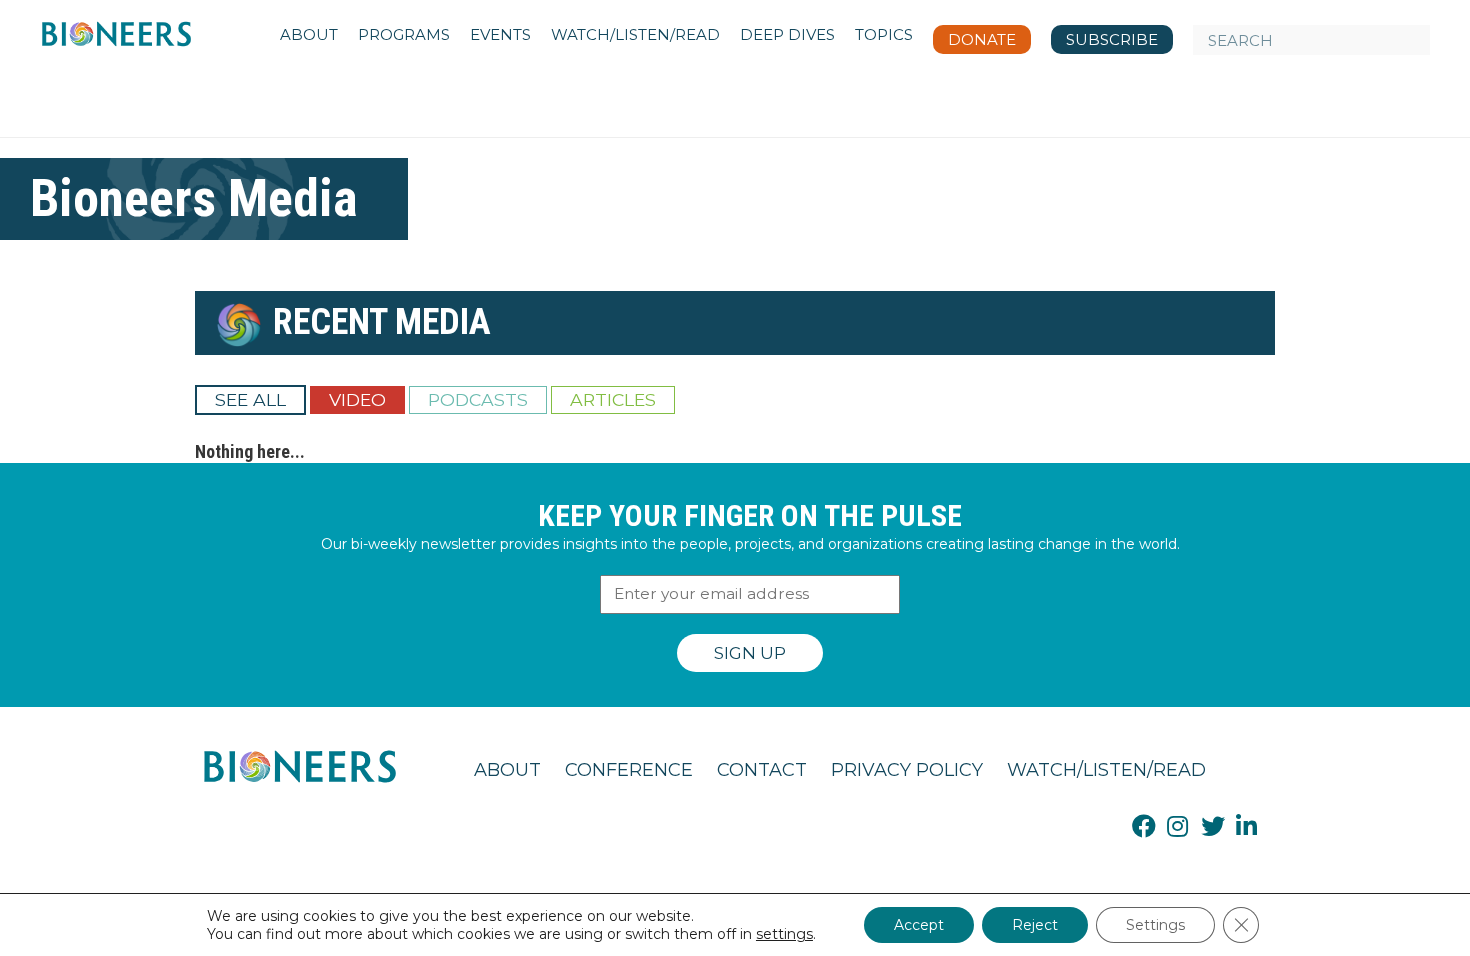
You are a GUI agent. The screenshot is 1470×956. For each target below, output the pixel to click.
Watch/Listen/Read (1106, 770)
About (507, 770)
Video (357, 399)
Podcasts (478, 399)
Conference (629, 770)
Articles (613, 399)
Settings (1155, 925)
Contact (762, 770)
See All (250, 399)
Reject (1035, 925)
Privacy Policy (907, 770)
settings (784, 934)
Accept (919, 925)
